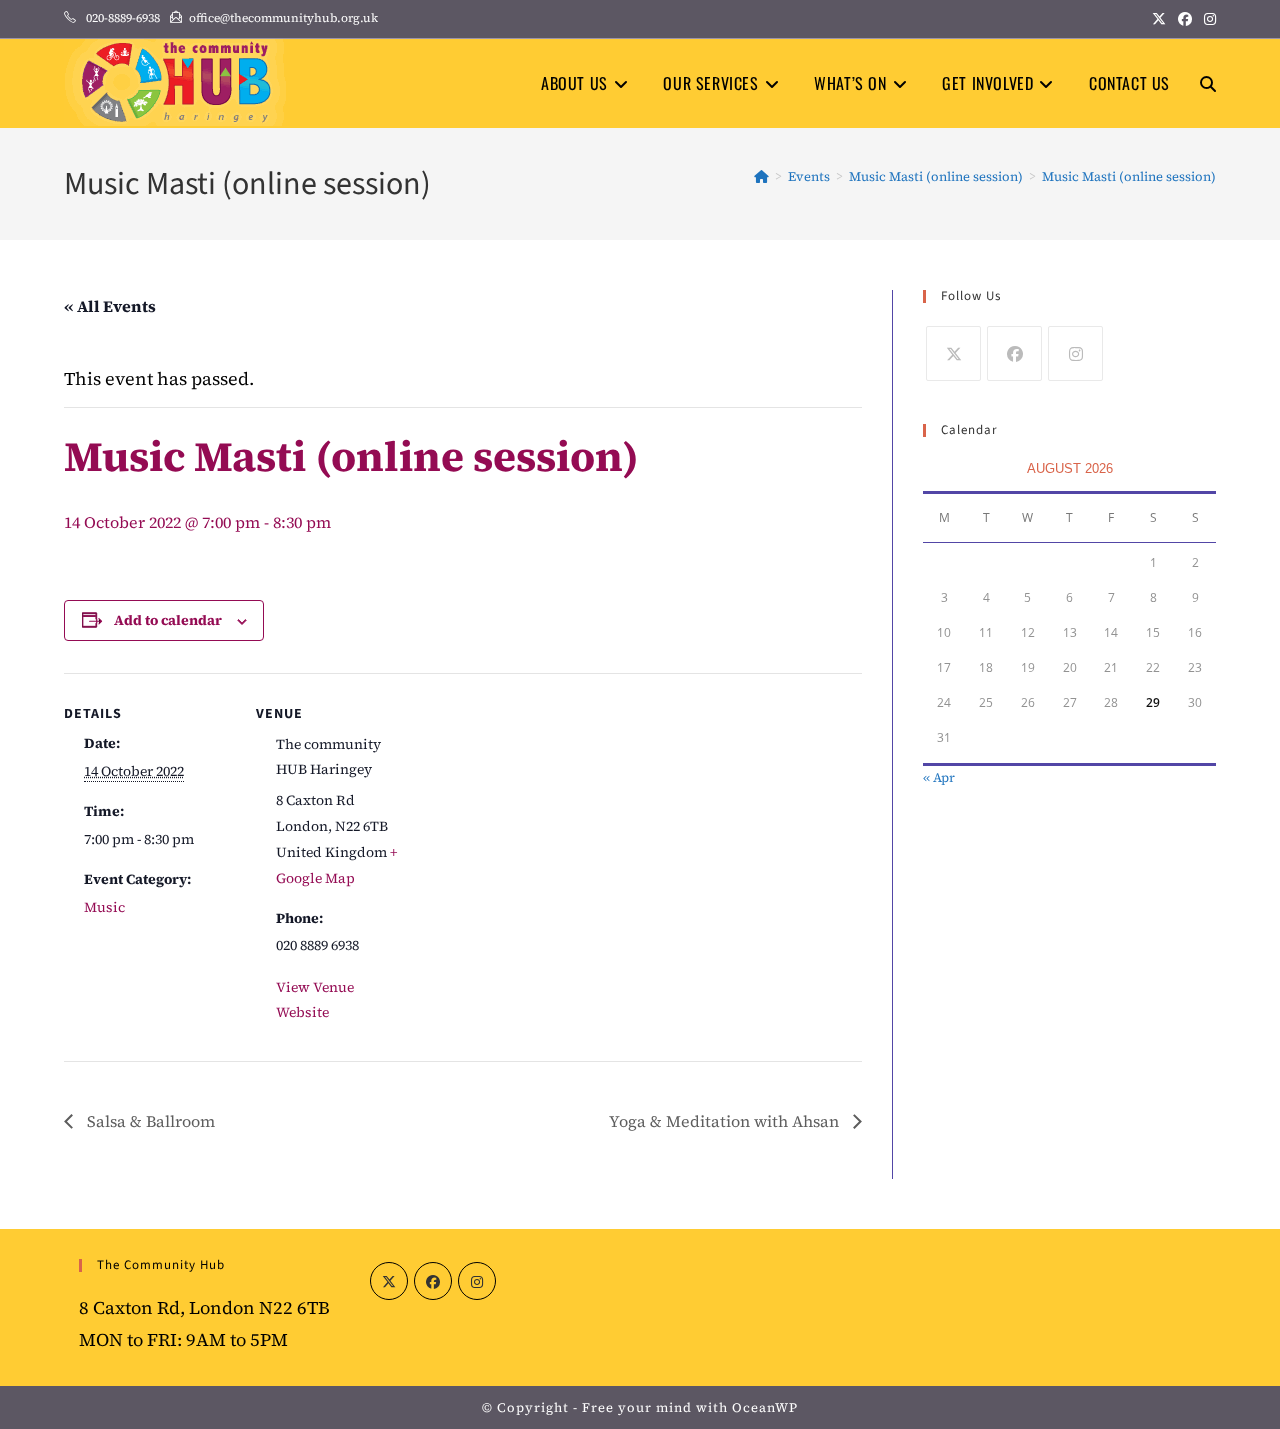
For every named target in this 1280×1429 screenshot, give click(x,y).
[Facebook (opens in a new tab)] (1185, 19)
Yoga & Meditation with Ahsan (726, 1121)
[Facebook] (1014, 353)
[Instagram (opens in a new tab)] (1207, 19)
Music (104, 907)
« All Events (110, 306)
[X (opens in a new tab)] (1159, 19)
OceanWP (765, 1407)
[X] (953, 353)
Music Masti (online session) (1129, 176)
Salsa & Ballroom (149, 1121)
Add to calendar (168, 620)
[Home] (761, 176)
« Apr (939, 777)
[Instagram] (1075, 353)
